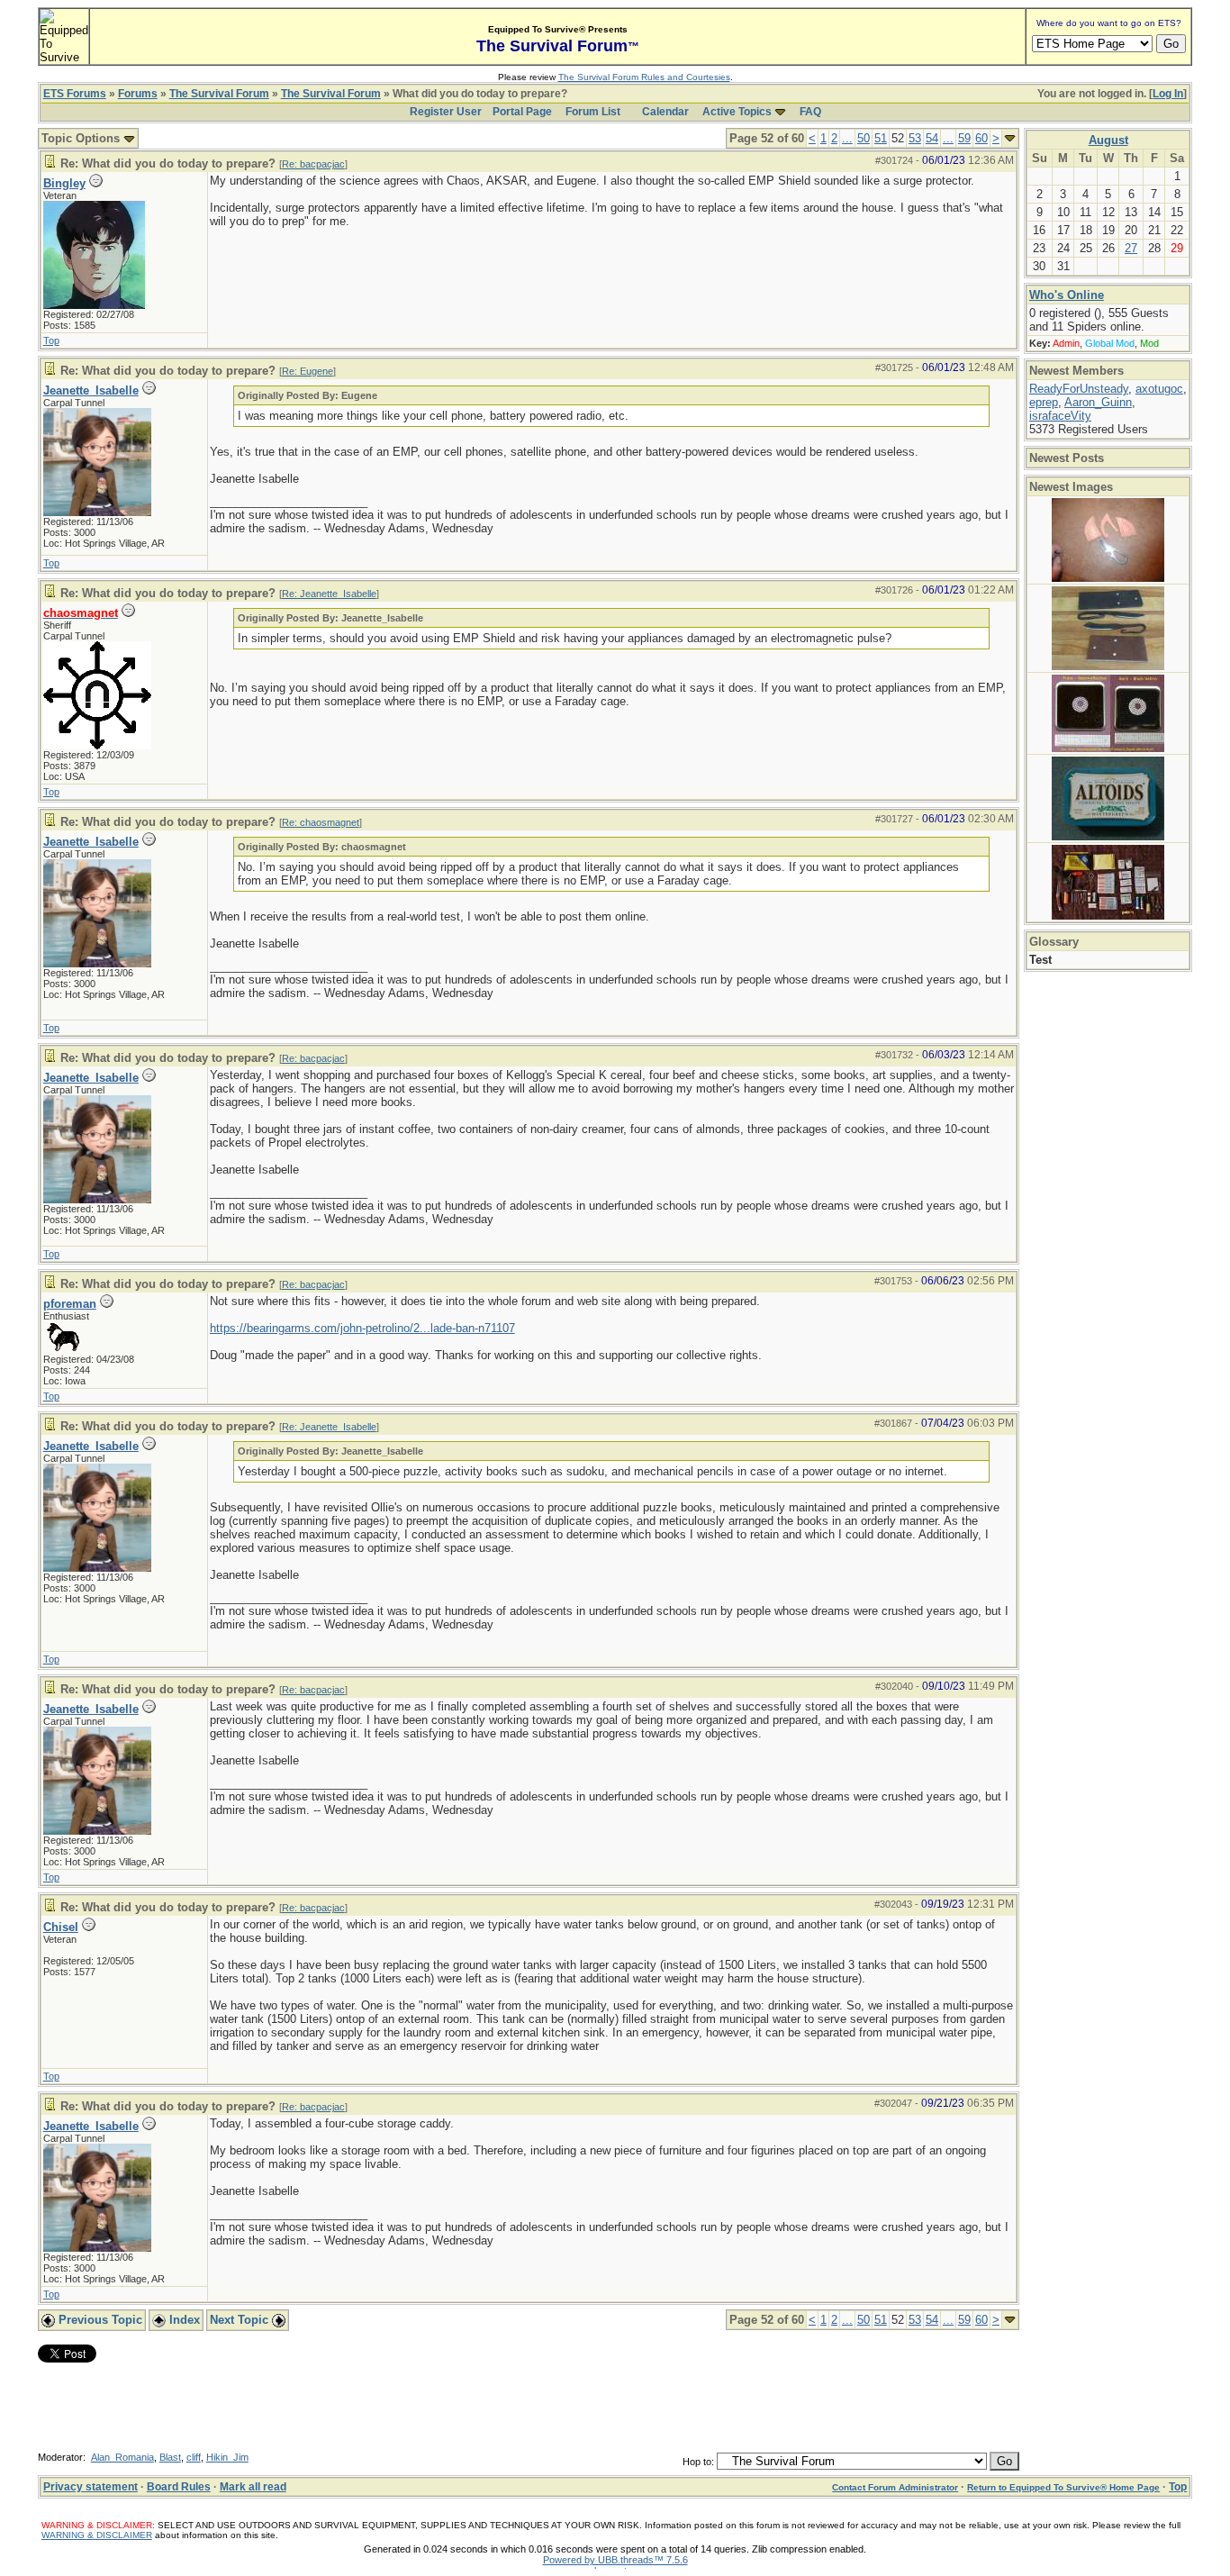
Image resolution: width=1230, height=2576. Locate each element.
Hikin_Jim (227, 2457)
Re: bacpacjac (313, 164)
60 (981, 138)
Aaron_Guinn (1098, 402)
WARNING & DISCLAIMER (97, 2535)
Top (51, 340)
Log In (1168, 94)
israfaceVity (1060, 416)
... (847, 138)
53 (915, 138)
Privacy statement (90, 2487)
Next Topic (241, 2320)
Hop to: (698, 2462)
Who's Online (1067, 295)
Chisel (61, 1927)
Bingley (64, 183)
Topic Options (82, 138)
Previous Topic (99, 2320)
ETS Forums (75, 94)
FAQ (810, 112)
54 (932, 138)
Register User (446, 112)
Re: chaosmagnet (321, 822)
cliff (194, 2457)
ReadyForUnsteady (1079, 389)
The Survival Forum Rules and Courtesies (644, 77)
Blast (170, 2457)
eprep (1044, 402)
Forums (138, 94)
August (1108, 140)
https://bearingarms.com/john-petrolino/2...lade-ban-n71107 (362, 1328)
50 (864, 138)
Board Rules (179, 2487)
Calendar (665, 112)
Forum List (593, 112)
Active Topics (737, 112)
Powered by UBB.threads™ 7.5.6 (615, 2560)
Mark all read (253, 2487)
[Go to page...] (1010, 138)
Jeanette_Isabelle (91, 390)
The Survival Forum (219, 94)
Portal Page (522, 112)
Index (183, 2320)
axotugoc (1159, 389)
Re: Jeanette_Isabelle (329, 594)
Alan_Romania (122, 2457)
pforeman (70, 1304)
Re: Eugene (307, 371)
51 (881, 138)
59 (964, 138)
